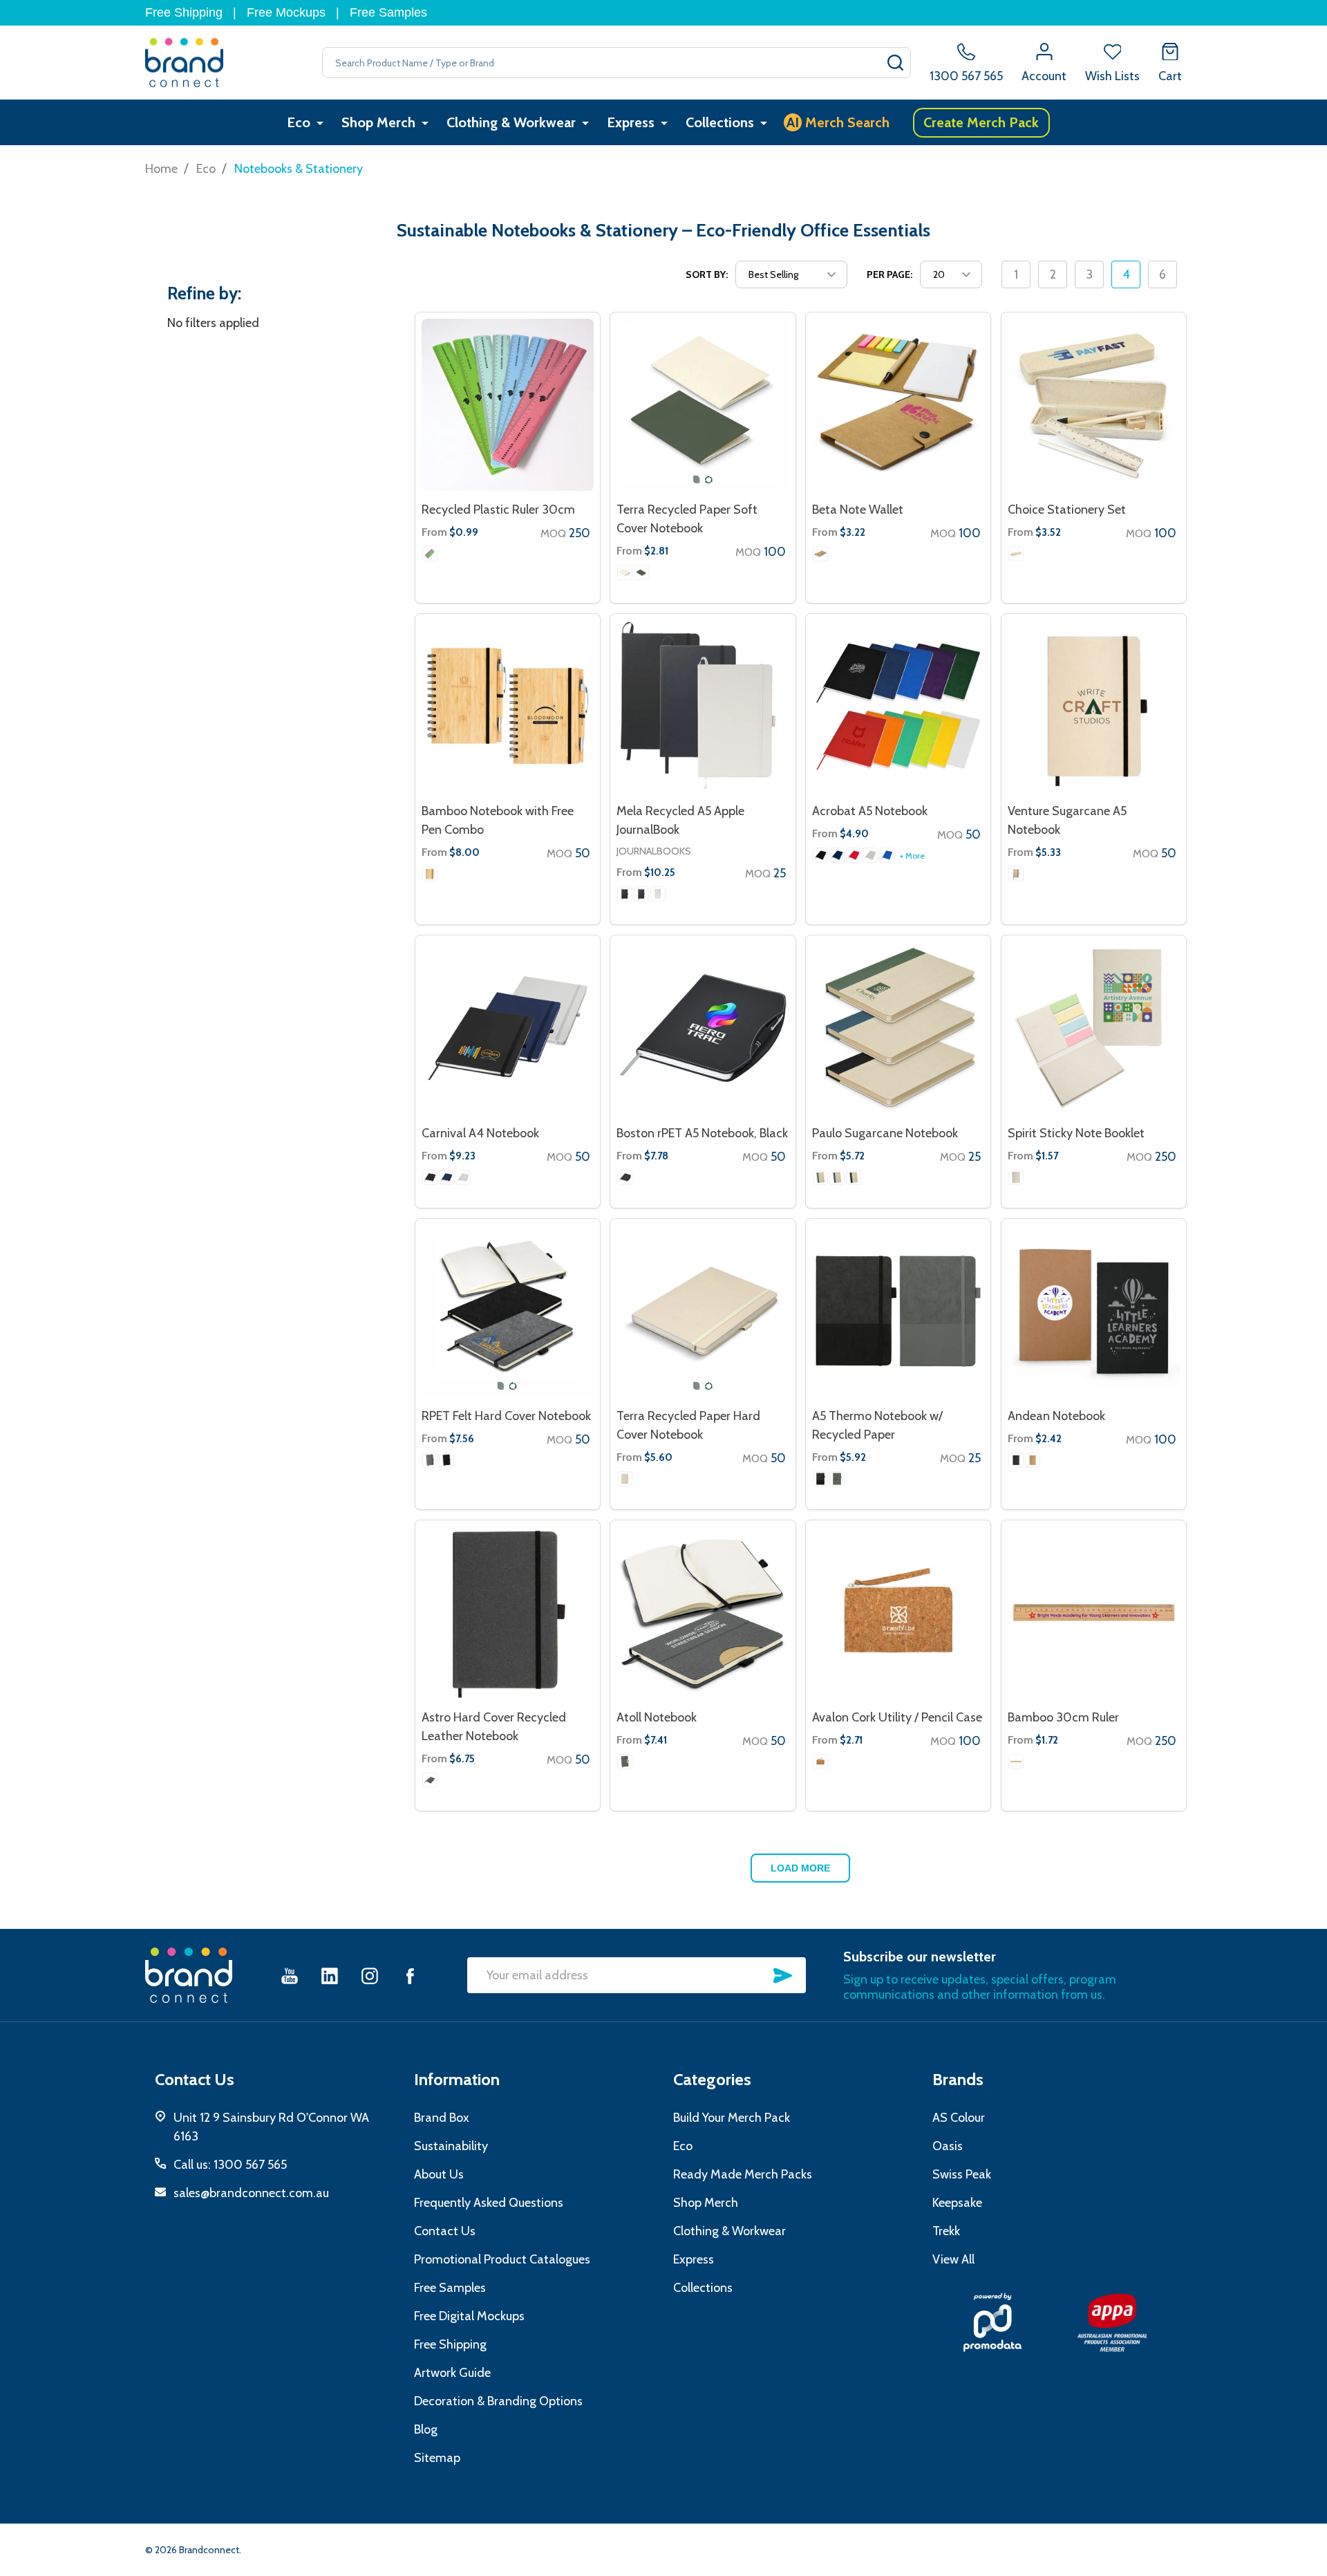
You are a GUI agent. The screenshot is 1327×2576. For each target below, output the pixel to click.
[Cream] (658, 894)
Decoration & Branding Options (498, 2401)
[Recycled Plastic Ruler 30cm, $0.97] (508, 405)
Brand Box (442, 2118)
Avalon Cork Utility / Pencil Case (897, 1717)
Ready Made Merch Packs (743, 2174)
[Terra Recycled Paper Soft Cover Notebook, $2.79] (703, 405)
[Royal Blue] (887, 855)
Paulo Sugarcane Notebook (885, 1133)
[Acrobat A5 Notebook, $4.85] (898, 706)
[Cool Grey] (430, 1780)
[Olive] (641, 572)
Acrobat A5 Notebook (870, 811)
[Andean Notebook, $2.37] (1094, 1311)
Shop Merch (378, 122)
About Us (439, 2174)
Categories (712, 2079)
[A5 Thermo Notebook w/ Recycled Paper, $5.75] (898, 1311)
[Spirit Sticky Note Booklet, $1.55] (1094, 1028)
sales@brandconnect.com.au (251, 2193)
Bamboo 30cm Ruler (1063, 1717)
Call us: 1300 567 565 (230, 2165)
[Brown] (430, 874)
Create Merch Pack (981, 122)
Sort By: (707, 274)
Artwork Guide (452, 2373)
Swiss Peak (962, 2174)
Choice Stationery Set (1067, 510)
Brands (958, 2079)
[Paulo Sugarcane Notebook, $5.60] (898, 1028)
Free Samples (388, 12)
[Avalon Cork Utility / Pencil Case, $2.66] (898, 1613)
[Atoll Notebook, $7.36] (703, 1613)
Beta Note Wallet (858, 510)
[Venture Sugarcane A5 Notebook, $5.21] (1094, 706)
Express (631, 122)
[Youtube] (290, 1976)
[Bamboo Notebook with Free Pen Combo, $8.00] (508, 706)
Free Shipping (184, 12)
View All (953, 2259)
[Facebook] (410, 1976)
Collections (720, 122)
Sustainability (451, 2146)
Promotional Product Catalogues (502, 2259)
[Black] (625, 894)
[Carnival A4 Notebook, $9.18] (508, 1028)
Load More (800, 1868)
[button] (992, 2322)
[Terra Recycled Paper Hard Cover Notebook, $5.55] (703, 1311)
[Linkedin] (330, 1976)
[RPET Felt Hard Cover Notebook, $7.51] (508, 1311)
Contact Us (445, 2231)
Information (457, 2079)
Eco (299, 122)
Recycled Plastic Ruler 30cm (498, 510)
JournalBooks (654, 851)
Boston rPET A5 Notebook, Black (702, 1133)
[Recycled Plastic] (430, 554)
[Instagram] (370, 1976)
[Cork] (820, 1762)
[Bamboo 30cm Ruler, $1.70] (1094, 1613)
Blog (426, 2429)
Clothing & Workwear (511, 122)
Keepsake (957, 2203)
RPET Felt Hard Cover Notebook (506, 1416)
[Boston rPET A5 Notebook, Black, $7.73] (703, 1028)
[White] (870, 855)
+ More (912, 856)
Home (161, 169)
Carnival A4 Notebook (480, 1133)
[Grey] (430, 1460)
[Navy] (837, 855)
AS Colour (959, 2118)
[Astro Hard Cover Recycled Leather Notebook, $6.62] (508, 1613)
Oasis (948, 2146)
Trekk (946, 2231)
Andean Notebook (1056, 1416)
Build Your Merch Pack (732, 2118)
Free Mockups (286, 12)
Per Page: (890, 274)
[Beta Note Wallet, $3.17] (898, 405)
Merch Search (838, 122)
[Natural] (625, 572)
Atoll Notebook (657, 1717)
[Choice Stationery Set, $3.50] (1094, 405)
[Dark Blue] (641, 894)
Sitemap (437, 2458)
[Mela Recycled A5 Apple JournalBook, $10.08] (703, 706)
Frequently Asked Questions (489, 2203)
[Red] (854, 855)
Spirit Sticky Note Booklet (1076, 1133)
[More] (320, 123)
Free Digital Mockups (469, 2316)
